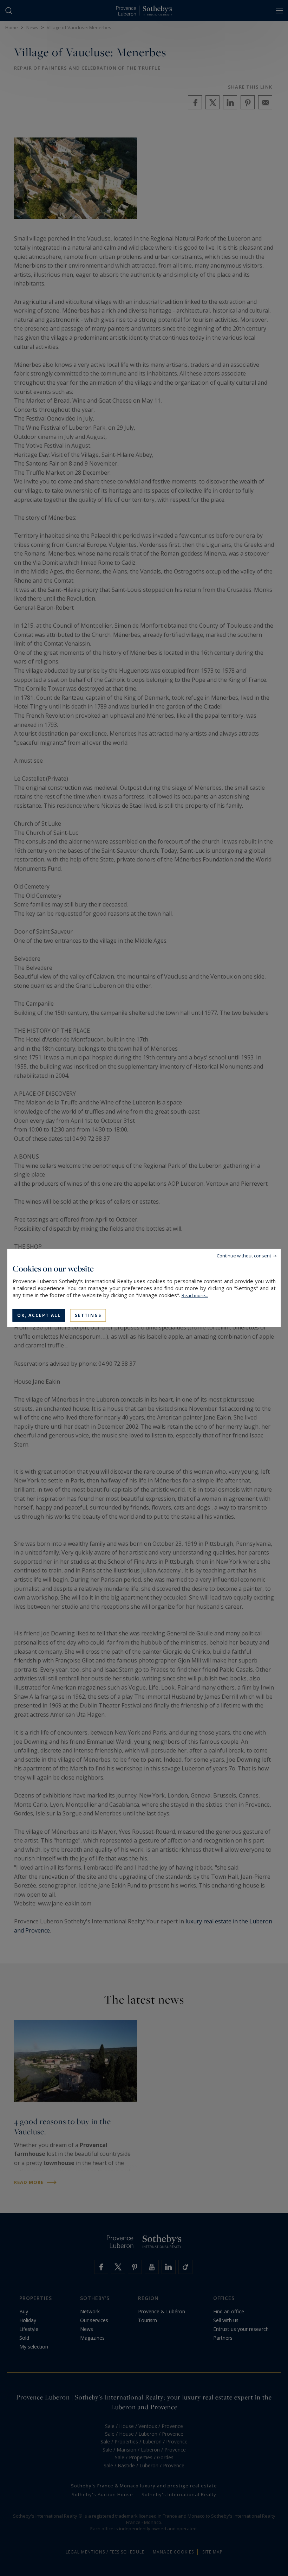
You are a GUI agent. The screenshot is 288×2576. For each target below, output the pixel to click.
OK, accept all (39, 1315)
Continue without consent (244, 1256)
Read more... (195, 1295)
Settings (88, 1315)
